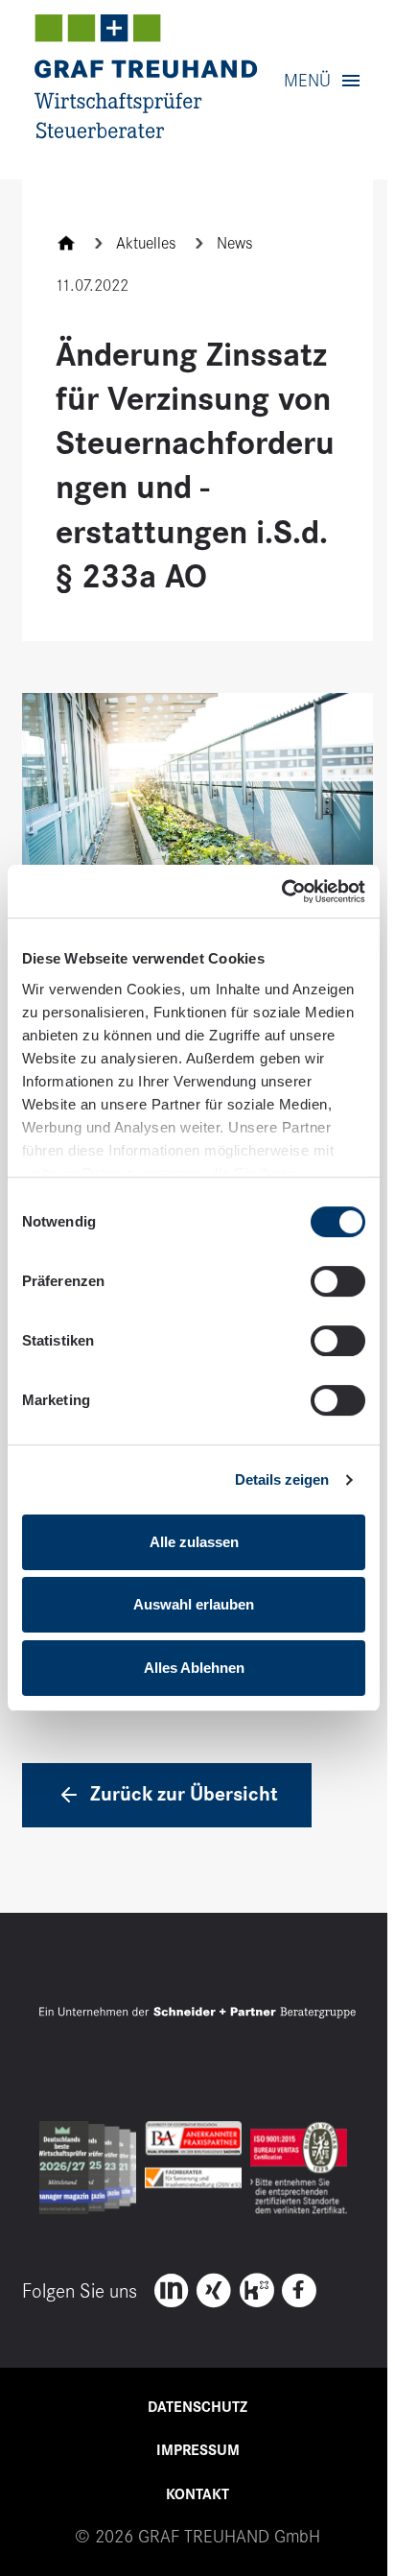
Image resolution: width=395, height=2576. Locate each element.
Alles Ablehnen (194, 1668)
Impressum (198, 2450)
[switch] (338, 1281)
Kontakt (197, 2494)
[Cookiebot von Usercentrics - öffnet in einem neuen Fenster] (281, 891)
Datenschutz (197, 2407)
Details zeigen (282, 1479)
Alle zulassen (194, 1542)
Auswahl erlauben (194, 1604)
